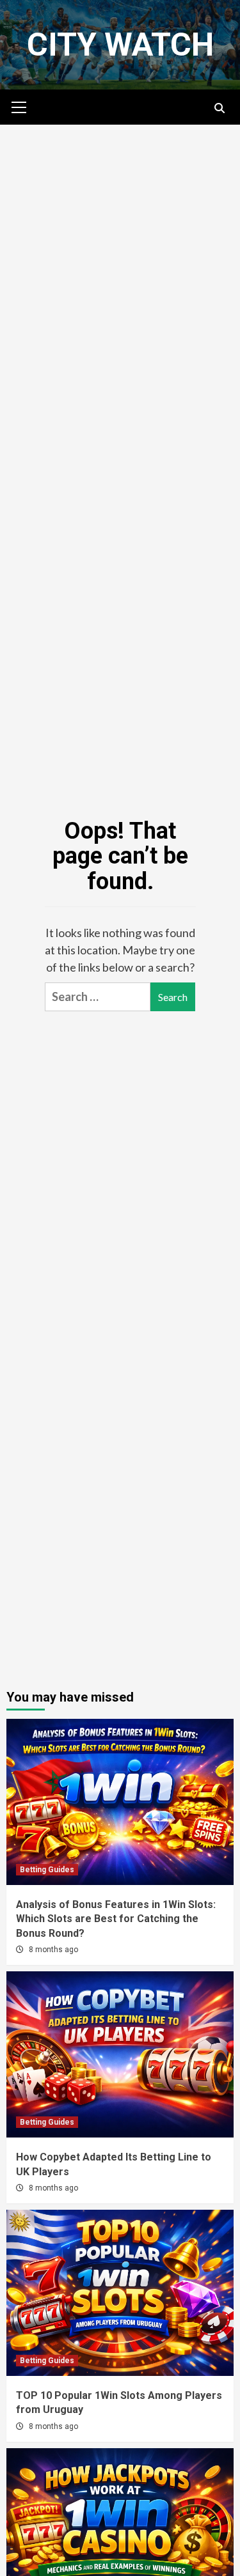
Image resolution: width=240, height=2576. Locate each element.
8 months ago (53, 1950)
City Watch (120, 45)
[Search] (219, 109)
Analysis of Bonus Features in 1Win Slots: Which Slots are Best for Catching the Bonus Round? (116, 1919)
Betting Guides (47, 1870)
